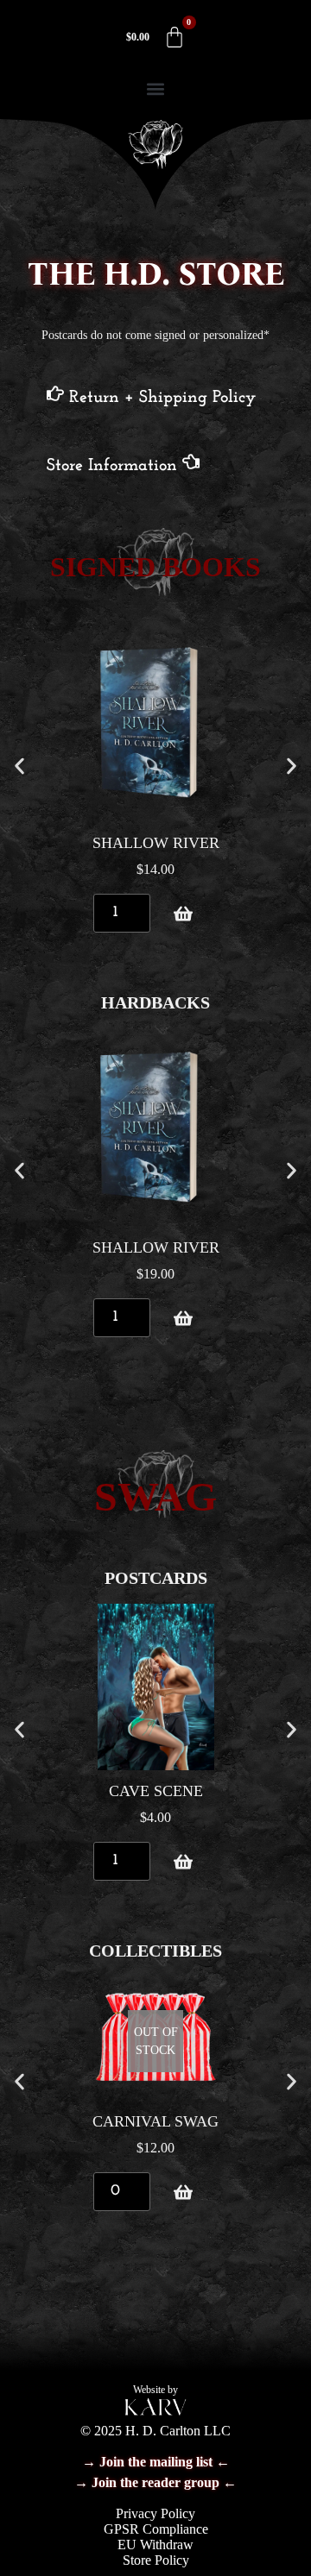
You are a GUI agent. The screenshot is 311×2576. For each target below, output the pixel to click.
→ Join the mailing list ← (156, 2462)
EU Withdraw (155, 2545)
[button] (156, 88)
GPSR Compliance (156, 2529)
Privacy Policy (155, 2513)
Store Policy (156, 2560)
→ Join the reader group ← (155, 2482)
